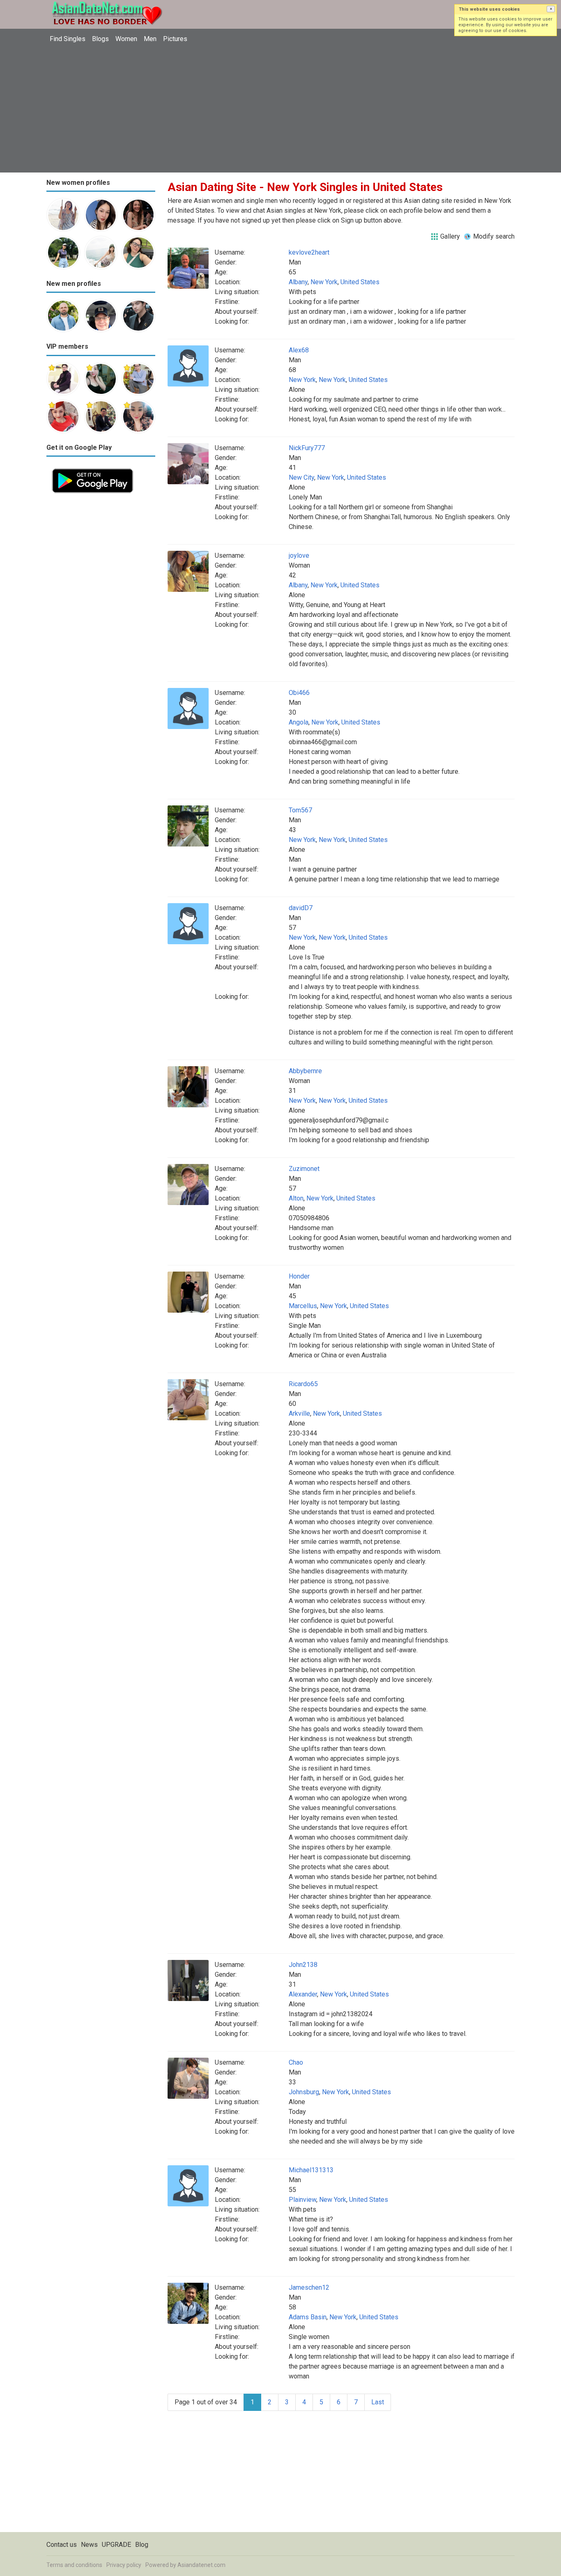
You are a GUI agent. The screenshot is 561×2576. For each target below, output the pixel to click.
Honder (299, 1276)
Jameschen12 (309, 2287)
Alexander (303, 1994)
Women (126, 39)
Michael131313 (311, 2170)
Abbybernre (305, 1071)
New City (301, 477)
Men (150, 39)
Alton (296, 1198)
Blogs (100, 39)
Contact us (62, 2545)
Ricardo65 (303, 1384)
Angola (299, 722)
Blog (142, 2545)
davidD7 (301, 908)
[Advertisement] (280, 109)
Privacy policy (124, 2565)
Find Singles (68, 39)
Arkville (299, 1413)
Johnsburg (304, 2092)
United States (360, 282)
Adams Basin (308, 2317)
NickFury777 (307, 448)
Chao (296, 2062)
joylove (299, 555)
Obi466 (299, 693)
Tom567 (300, 810)
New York (324, 282)
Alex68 (299, 350)
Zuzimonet (304, 1169)
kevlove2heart (309, 252)
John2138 (303, 1965)
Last (378, 2402)
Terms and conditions (74, 2565)
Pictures (175, 39)
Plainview (302, 2200)
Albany (298, 282)
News (89, 2545)
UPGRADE (116, 2545)
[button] (551, 9)
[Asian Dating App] (93, 468)
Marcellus (303, 1306)
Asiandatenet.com (201, 2565)
